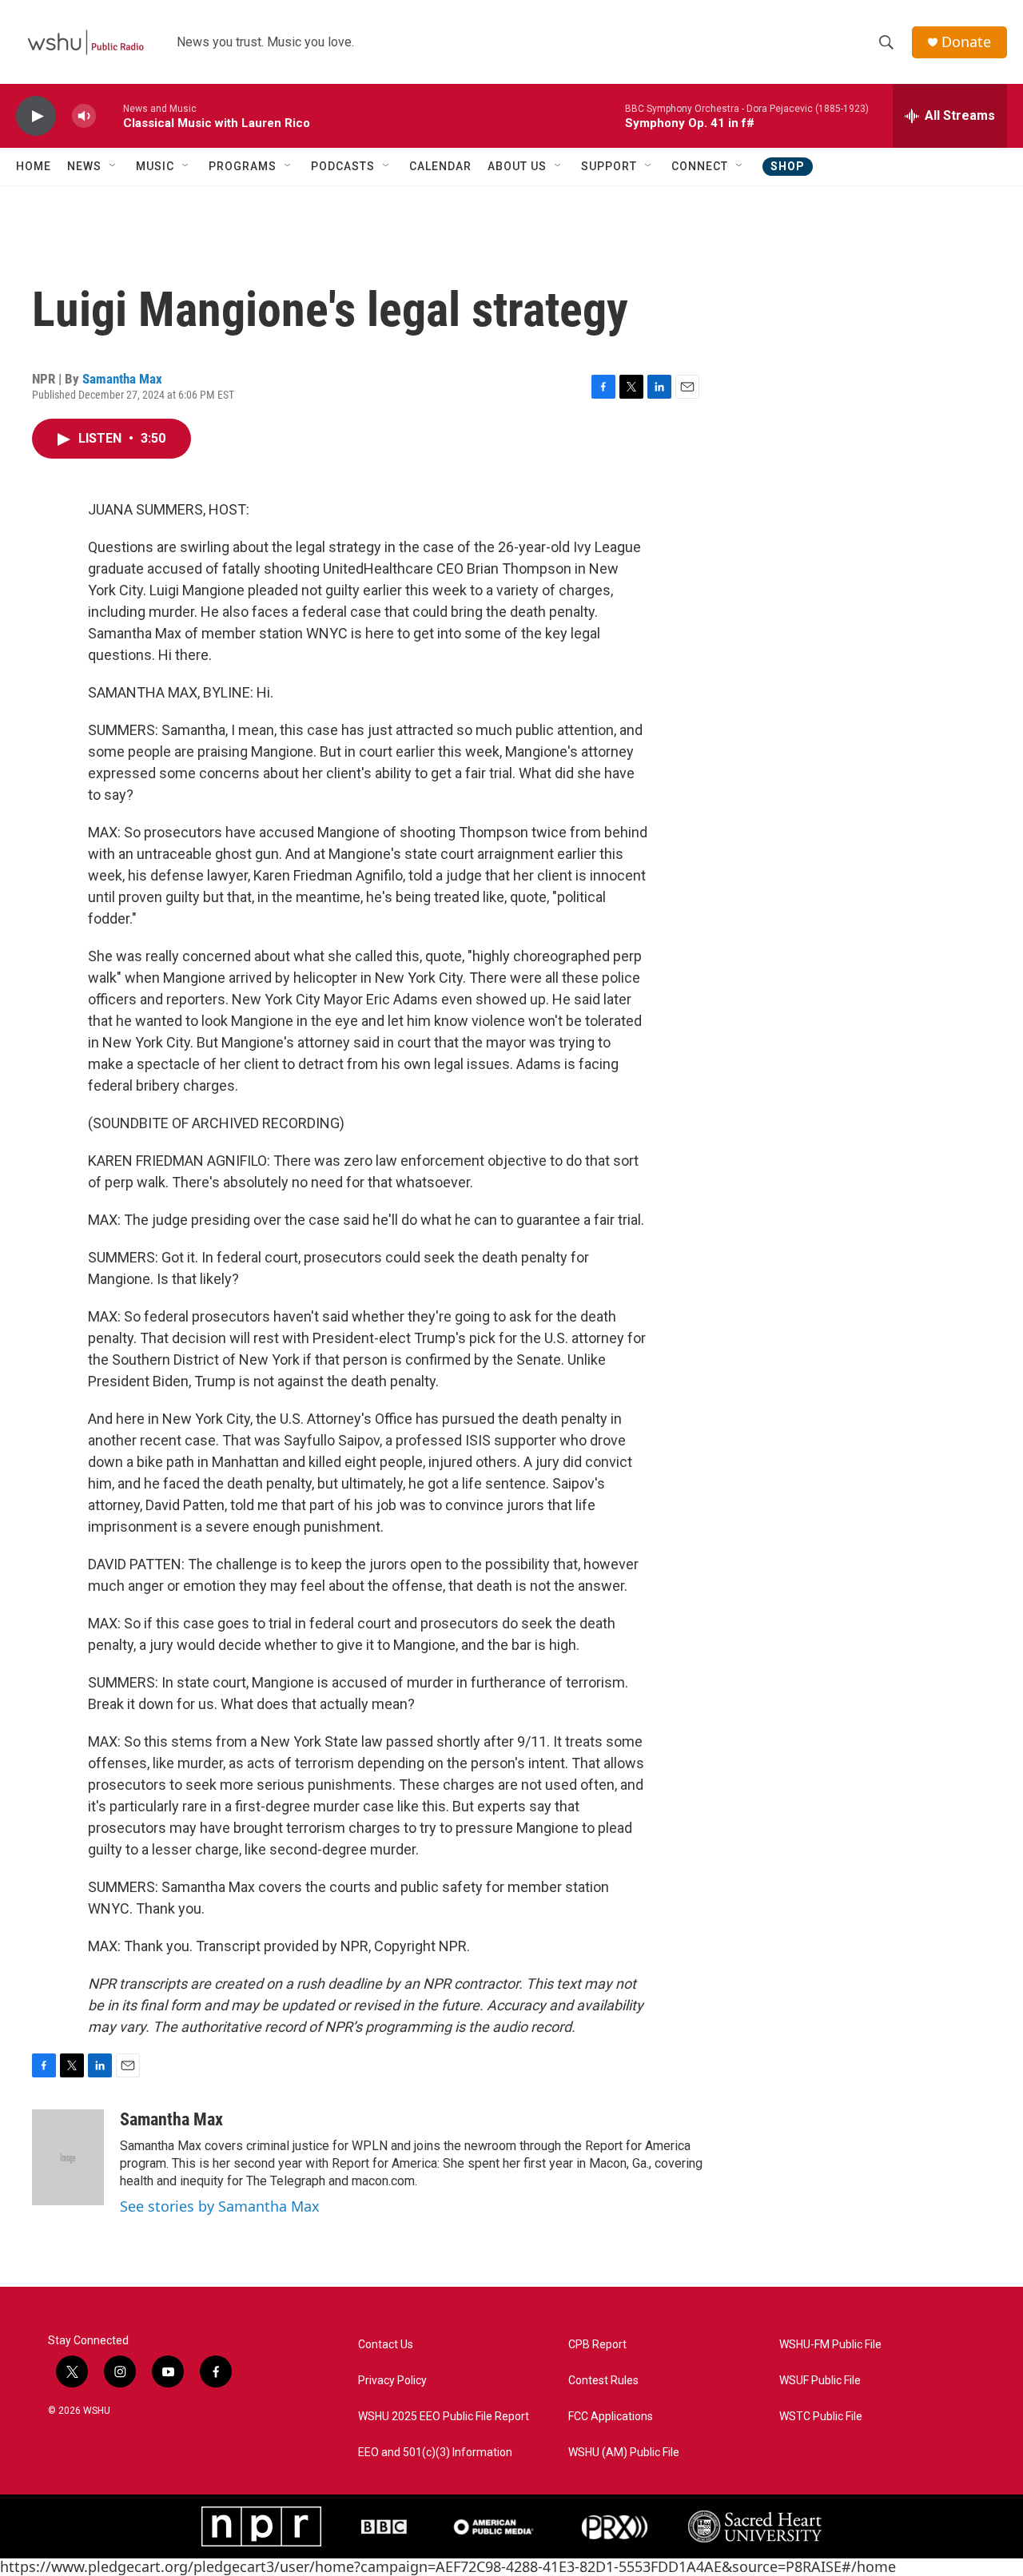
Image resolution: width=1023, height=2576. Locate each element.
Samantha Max (122, 379)
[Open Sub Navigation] (113, 166)
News (84, 166)
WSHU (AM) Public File (624, 2453)
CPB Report (597, 2345)
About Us (517, 166)
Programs (243, 166)
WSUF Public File (820, 2381)
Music (155, 166)
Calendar (440, 166)
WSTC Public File (821, 2417)
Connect (700, 166)
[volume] (84, 116)
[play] (36, 116)
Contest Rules (603, 2381)
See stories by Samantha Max (220, 2206)
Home (34, 166)
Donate (966, 42)
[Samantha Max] (68, 2157)
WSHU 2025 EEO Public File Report (444, 2417)
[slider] (109, 115)
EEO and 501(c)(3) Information (435, 2453)
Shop (788, 166)
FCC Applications (611, 2417)
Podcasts (343, 166)
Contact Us (386, 2345)
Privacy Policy (392, 2381)
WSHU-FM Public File (830, 2345)
